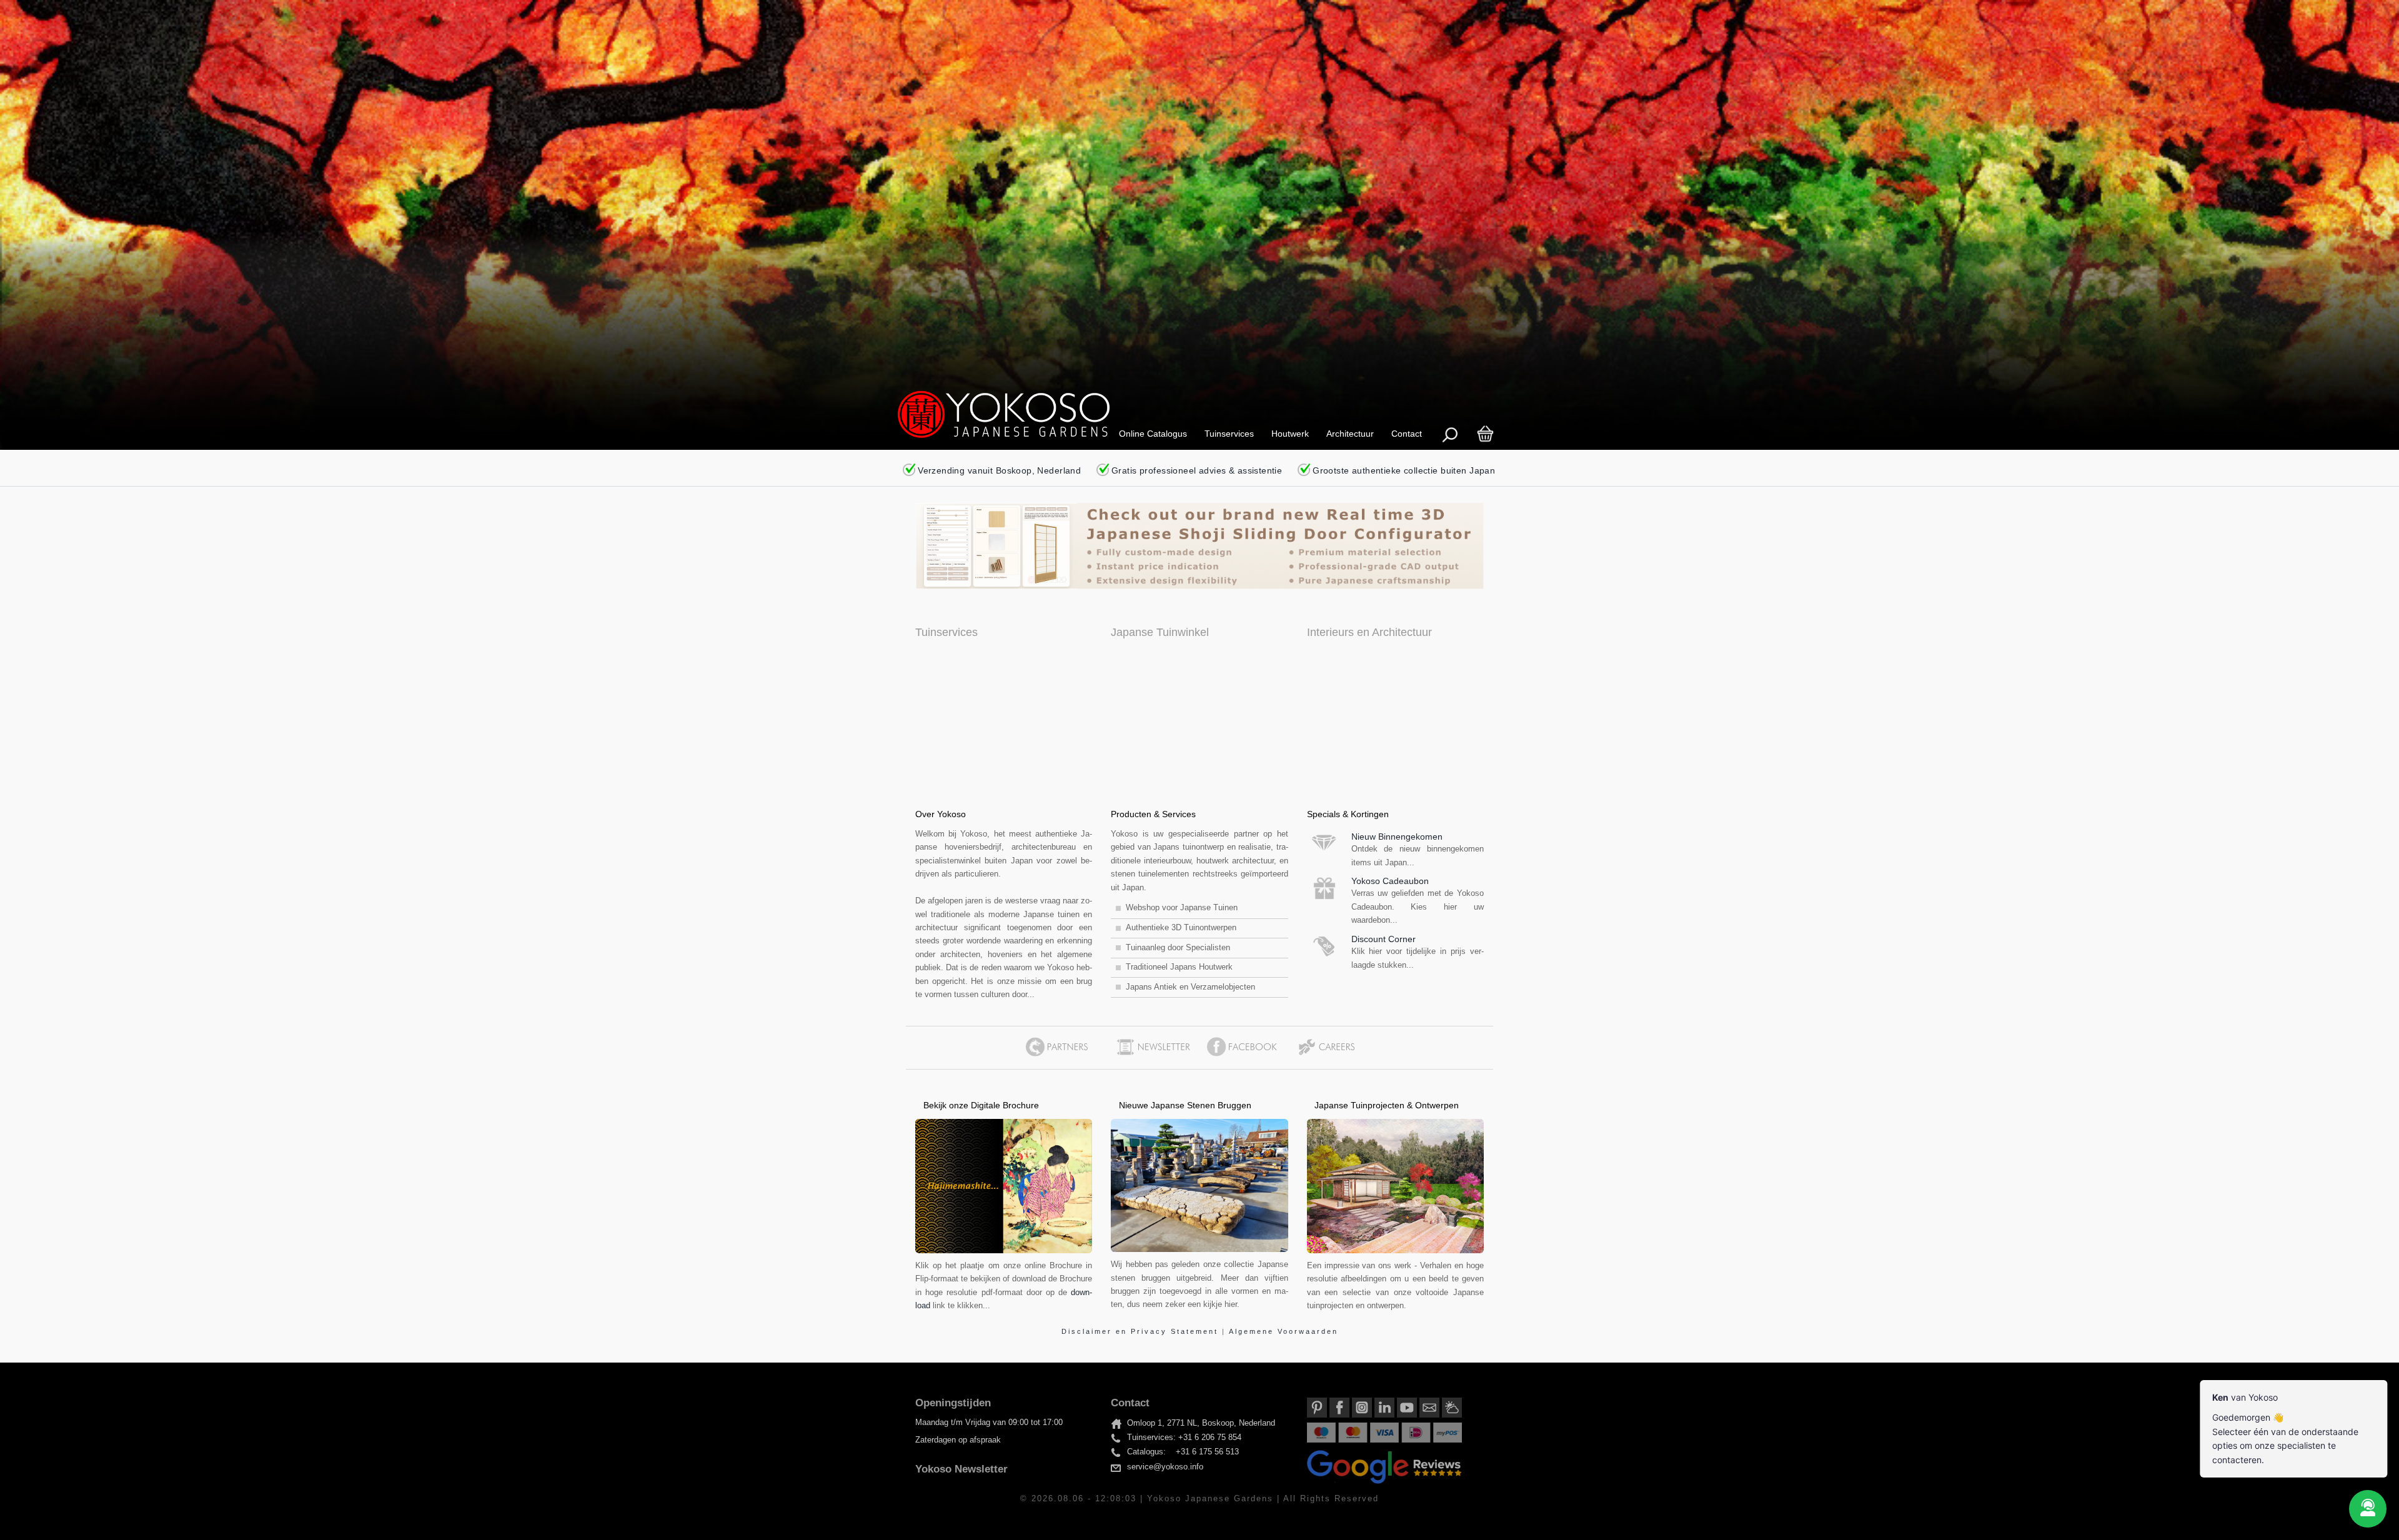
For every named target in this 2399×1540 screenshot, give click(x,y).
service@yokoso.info (1165, 1467)
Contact (1407, 434)
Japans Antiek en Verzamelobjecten (1190, 987)
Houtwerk (1290, 434)
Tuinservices (1229, 434)
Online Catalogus (1153, 434)
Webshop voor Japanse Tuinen (1182, 908)
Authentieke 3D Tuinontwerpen (1181, 928)
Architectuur (1350, 434)
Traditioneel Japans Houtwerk (1179, 967)
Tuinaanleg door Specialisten (1178, 948)
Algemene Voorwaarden (1284, 1331)
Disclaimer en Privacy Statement (1142, 1331)
